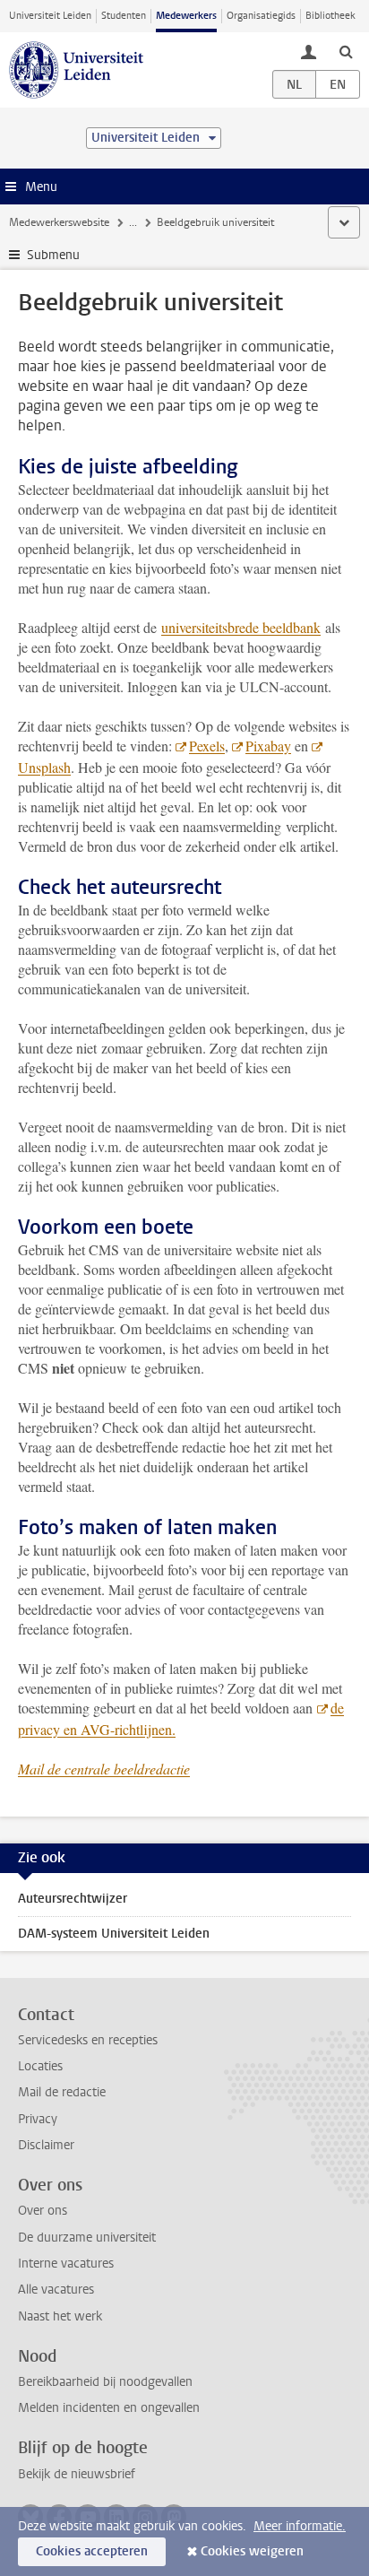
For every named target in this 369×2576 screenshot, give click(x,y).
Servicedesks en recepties (88, 2040)
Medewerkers (186, 16)
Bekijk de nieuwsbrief (77, 2474)
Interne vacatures (66, 2264)
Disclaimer (46, 2145)
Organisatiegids (261, 16)
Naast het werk (60, 2316)
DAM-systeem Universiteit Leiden (114, 1934)
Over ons (43, 2211)
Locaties (40, 2066)
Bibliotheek (330, 16)
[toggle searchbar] (346, 51)
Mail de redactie (62, 2092)
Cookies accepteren (92, 2551)
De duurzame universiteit (87, 2238)
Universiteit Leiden (50, 16)
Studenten (124, 16)
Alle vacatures (56, 2290)
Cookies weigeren (252, 2551)
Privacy (38, 2119)
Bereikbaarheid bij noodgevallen (105, 2382)
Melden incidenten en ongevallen (109, 2408)
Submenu (53, 255)
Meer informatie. (300, 2526)
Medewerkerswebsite (59, 222)
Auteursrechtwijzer (73, 1899)
